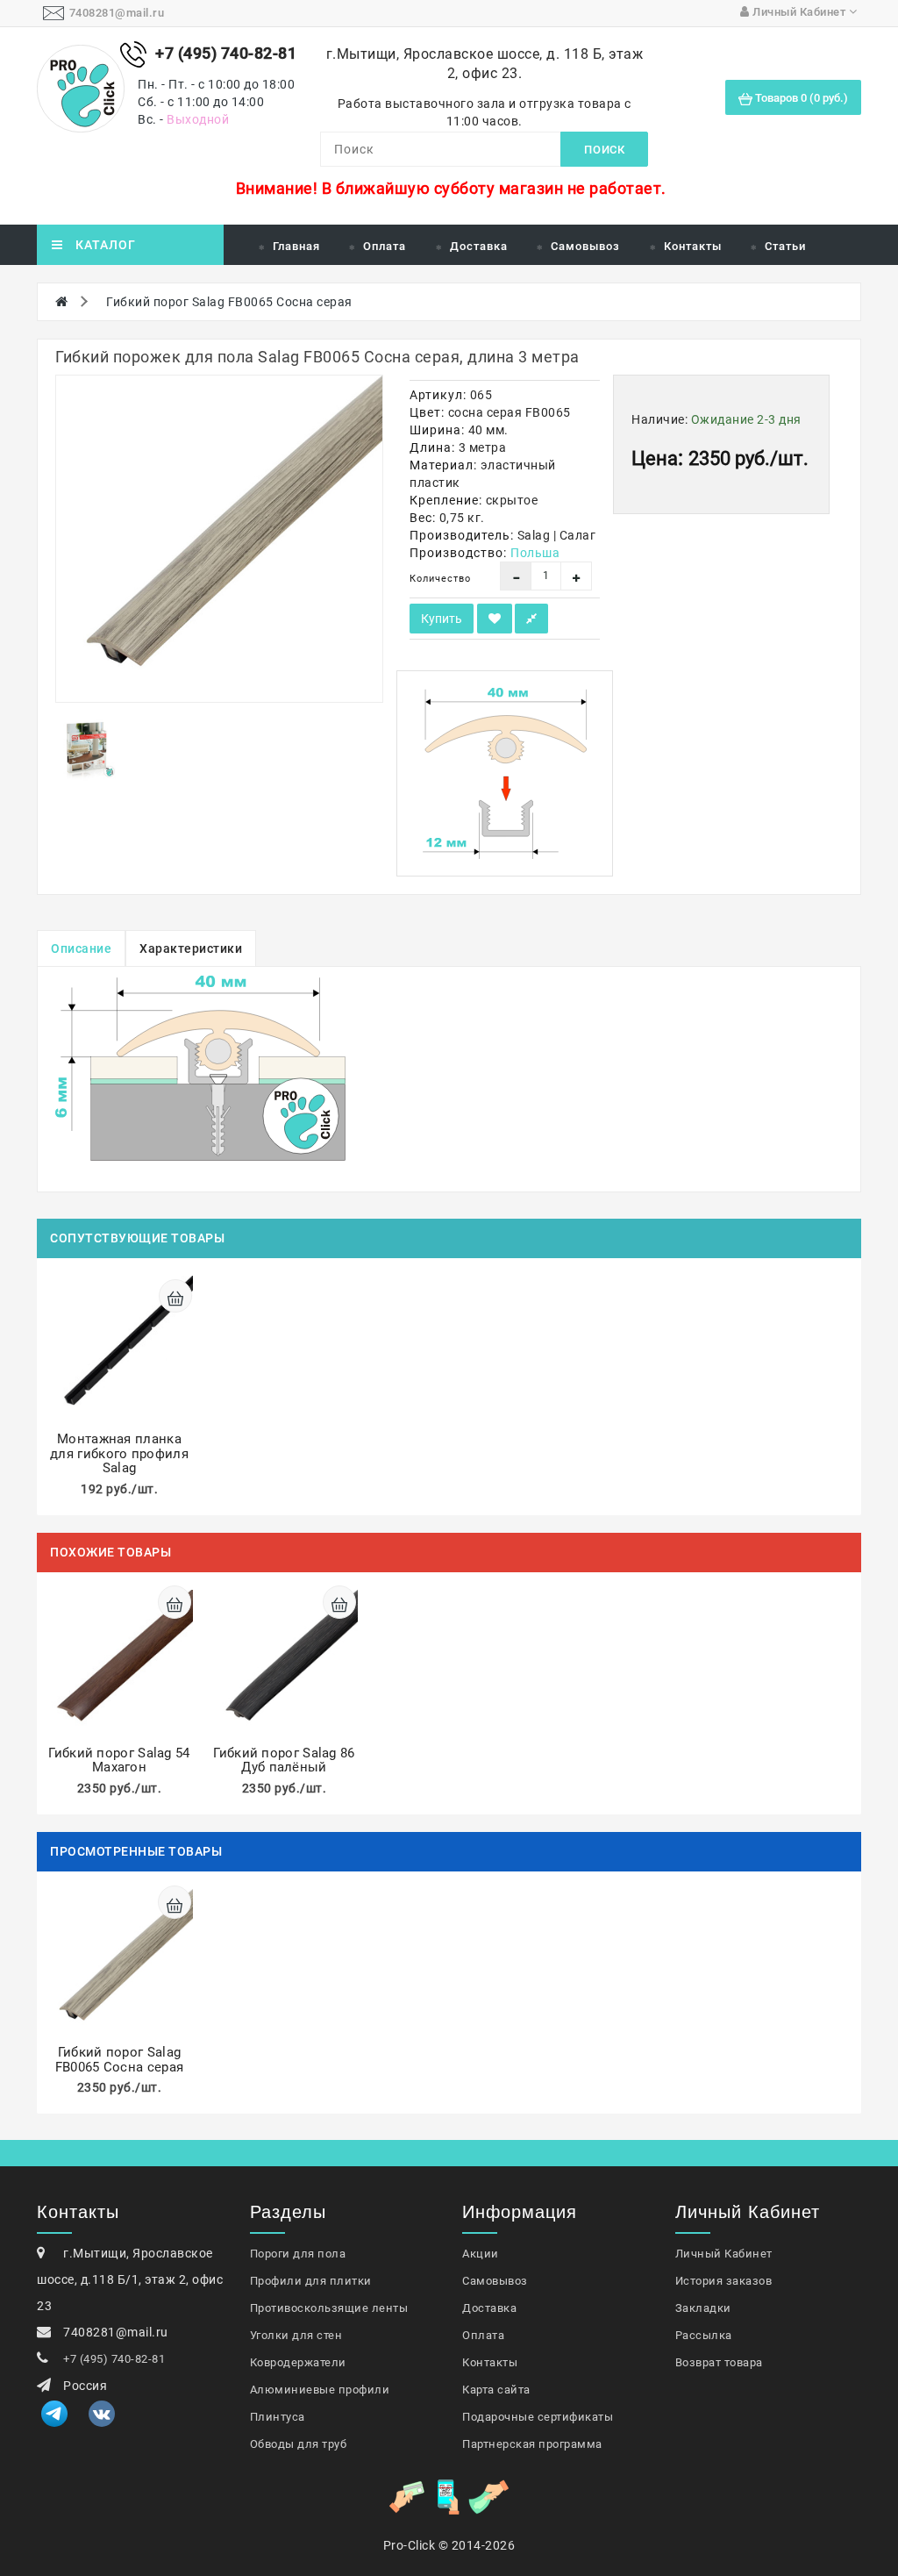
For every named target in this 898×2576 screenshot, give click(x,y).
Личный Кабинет (724, 2254)
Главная (296, 246)
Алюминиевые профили (320, 2390)
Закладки (703, 2308)
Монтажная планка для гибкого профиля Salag (119, 1453)
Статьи (785, 246)
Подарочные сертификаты (538, 2417)
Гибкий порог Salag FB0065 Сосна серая (229, 302)
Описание (81, 948)
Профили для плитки (311, 2281)
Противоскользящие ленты (329, 2308)
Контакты (693, 246)
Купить (442, 619)
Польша (535, 553)
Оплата (385, 246)
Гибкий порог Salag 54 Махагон (119, 1760)
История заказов (724, 2281)
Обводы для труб (299, 2444)
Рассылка (704, 2335)
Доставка (479, 246)
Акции (481, 2254)
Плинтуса (278, 2417)
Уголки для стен (296, 2335)
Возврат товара (719, 2362)
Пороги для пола (298, 2254)
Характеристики (191, 948)
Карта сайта (496, 2390)
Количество (440, 579)
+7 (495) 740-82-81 (114, 2359)
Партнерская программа (532, 2444)
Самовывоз (585, 246)
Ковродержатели (298, 2362)
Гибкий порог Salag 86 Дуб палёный (284, 1760)
